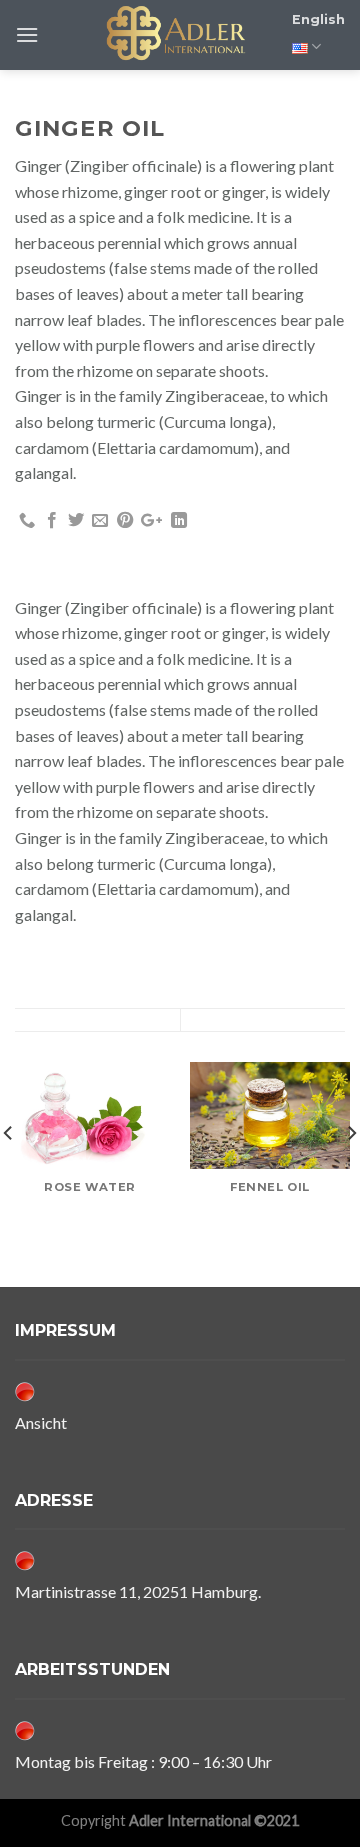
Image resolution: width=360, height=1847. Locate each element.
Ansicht (41, 1422)
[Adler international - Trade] (177, 35)
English (318, 19)
